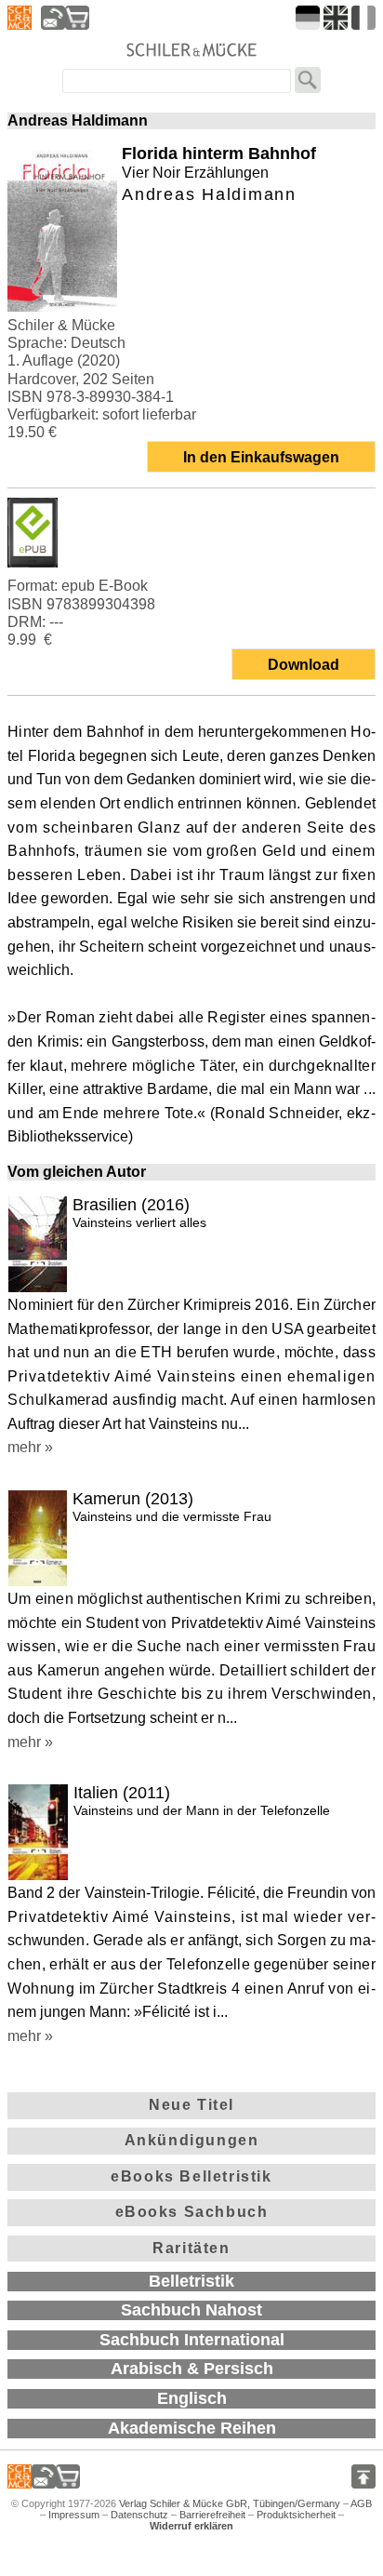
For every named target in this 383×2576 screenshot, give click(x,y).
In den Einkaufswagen (261, 457)
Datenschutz (139, 2515)
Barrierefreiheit (212, 2515)
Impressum (74, 2515)
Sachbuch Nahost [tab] (191, 2310)
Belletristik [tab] (191, 2281)
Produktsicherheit (296, 2515)
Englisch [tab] (192, 2398)
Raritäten (191, 2248)
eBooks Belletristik (191, 2176)
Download (304, 665)
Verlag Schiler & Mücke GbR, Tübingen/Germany (230, 2503)
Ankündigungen (192, 2140)
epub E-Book (105, 586)
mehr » (30, 1447)
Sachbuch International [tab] (192, 2340)
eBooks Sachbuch (192, 2212)
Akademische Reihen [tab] (192, 2428)
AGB (361, 2503)
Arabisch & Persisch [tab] (192, 2369)
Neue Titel (191, 2105)
